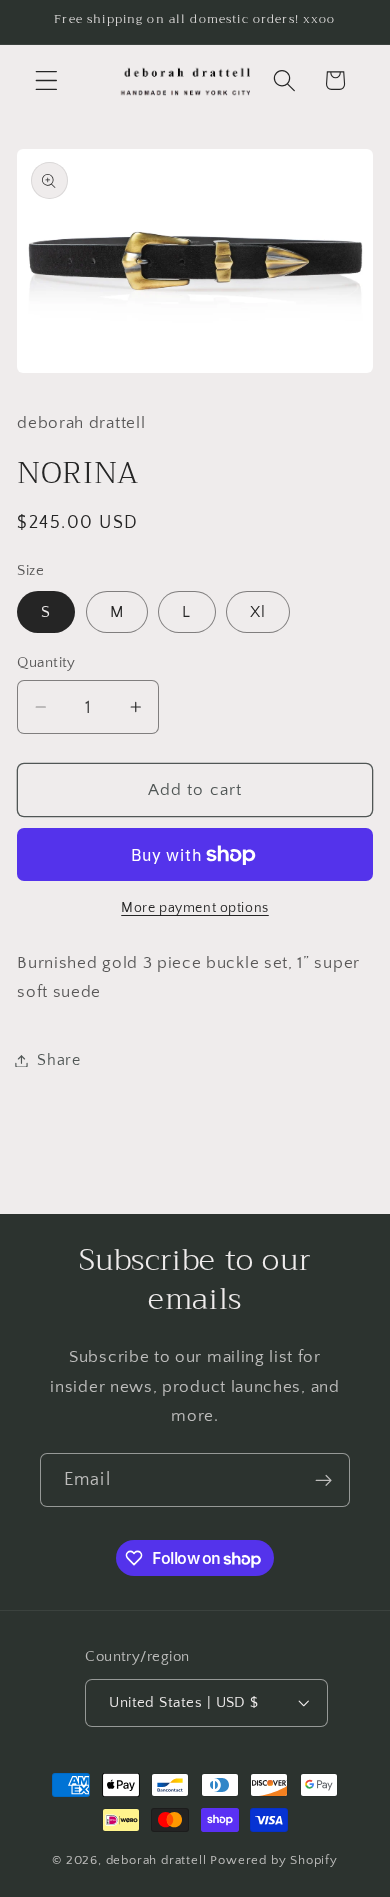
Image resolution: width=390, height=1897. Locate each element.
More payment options (195, 908)
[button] (46, 80)
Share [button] (58, 1060)
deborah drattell (156, 1860)
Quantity (46, 662)
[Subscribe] (323, 1480)
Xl (258, 612)
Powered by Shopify (274, 1860)
